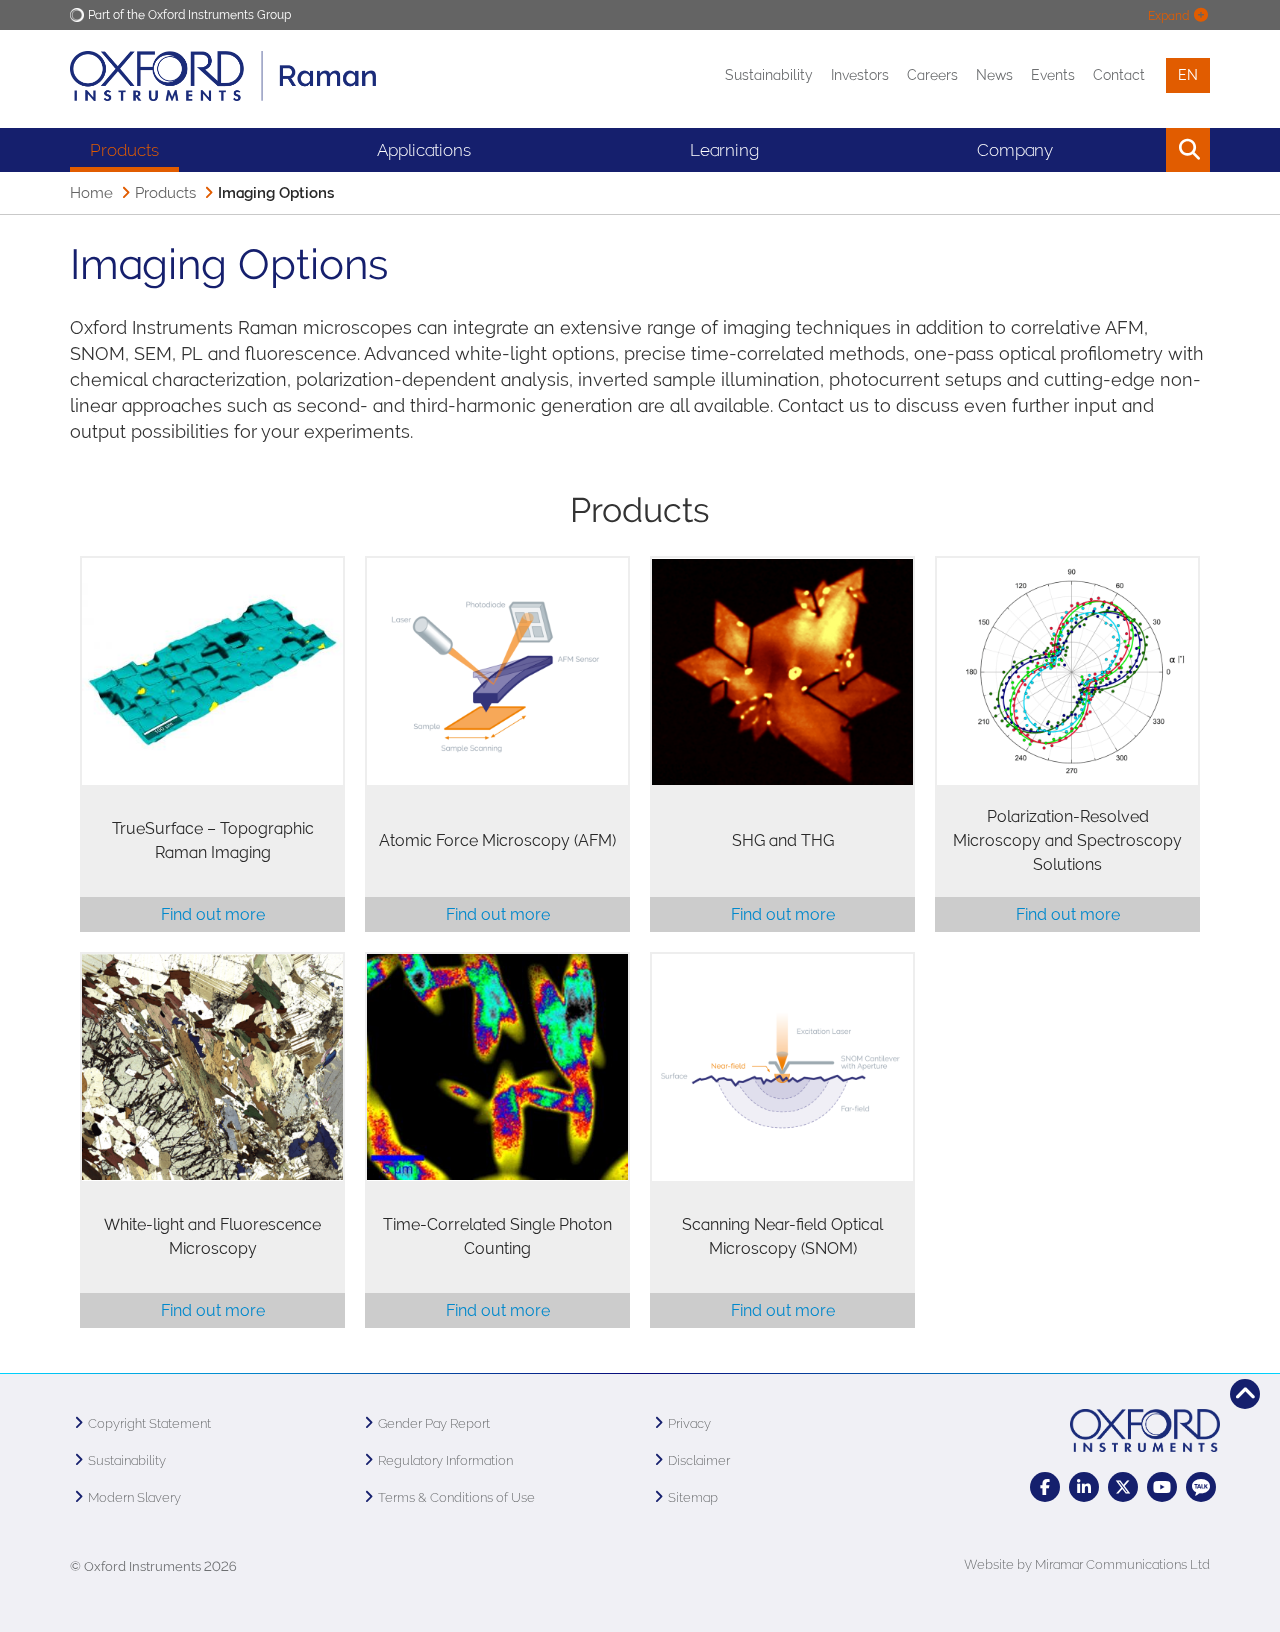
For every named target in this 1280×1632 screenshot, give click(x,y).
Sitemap (693, 1497)
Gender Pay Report (434, 1423)
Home (91, 193)
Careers (932, 75)
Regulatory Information (445, 1460)
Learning (724, 150)
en (1188, 75)
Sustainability (769, 75)
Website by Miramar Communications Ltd (1087, 1564)
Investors (860, 75)
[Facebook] (1045, 1487)
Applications (424, 150)
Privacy (689, 1423)
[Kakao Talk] (1201, 1487)
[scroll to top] (1245, 1394)
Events (1053, 75)
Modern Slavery (134, 1497)
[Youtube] (1162, 1487)
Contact (1119, 75)
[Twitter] (1123, 1487)
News (994, 75)
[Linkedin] (1084, 1487)
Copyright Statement (149, 1423)
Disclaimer (699, 1460)
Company (1015, 150)
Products (124, 150)
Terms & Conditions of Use (456, 1497)
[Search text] (1142, 150)
